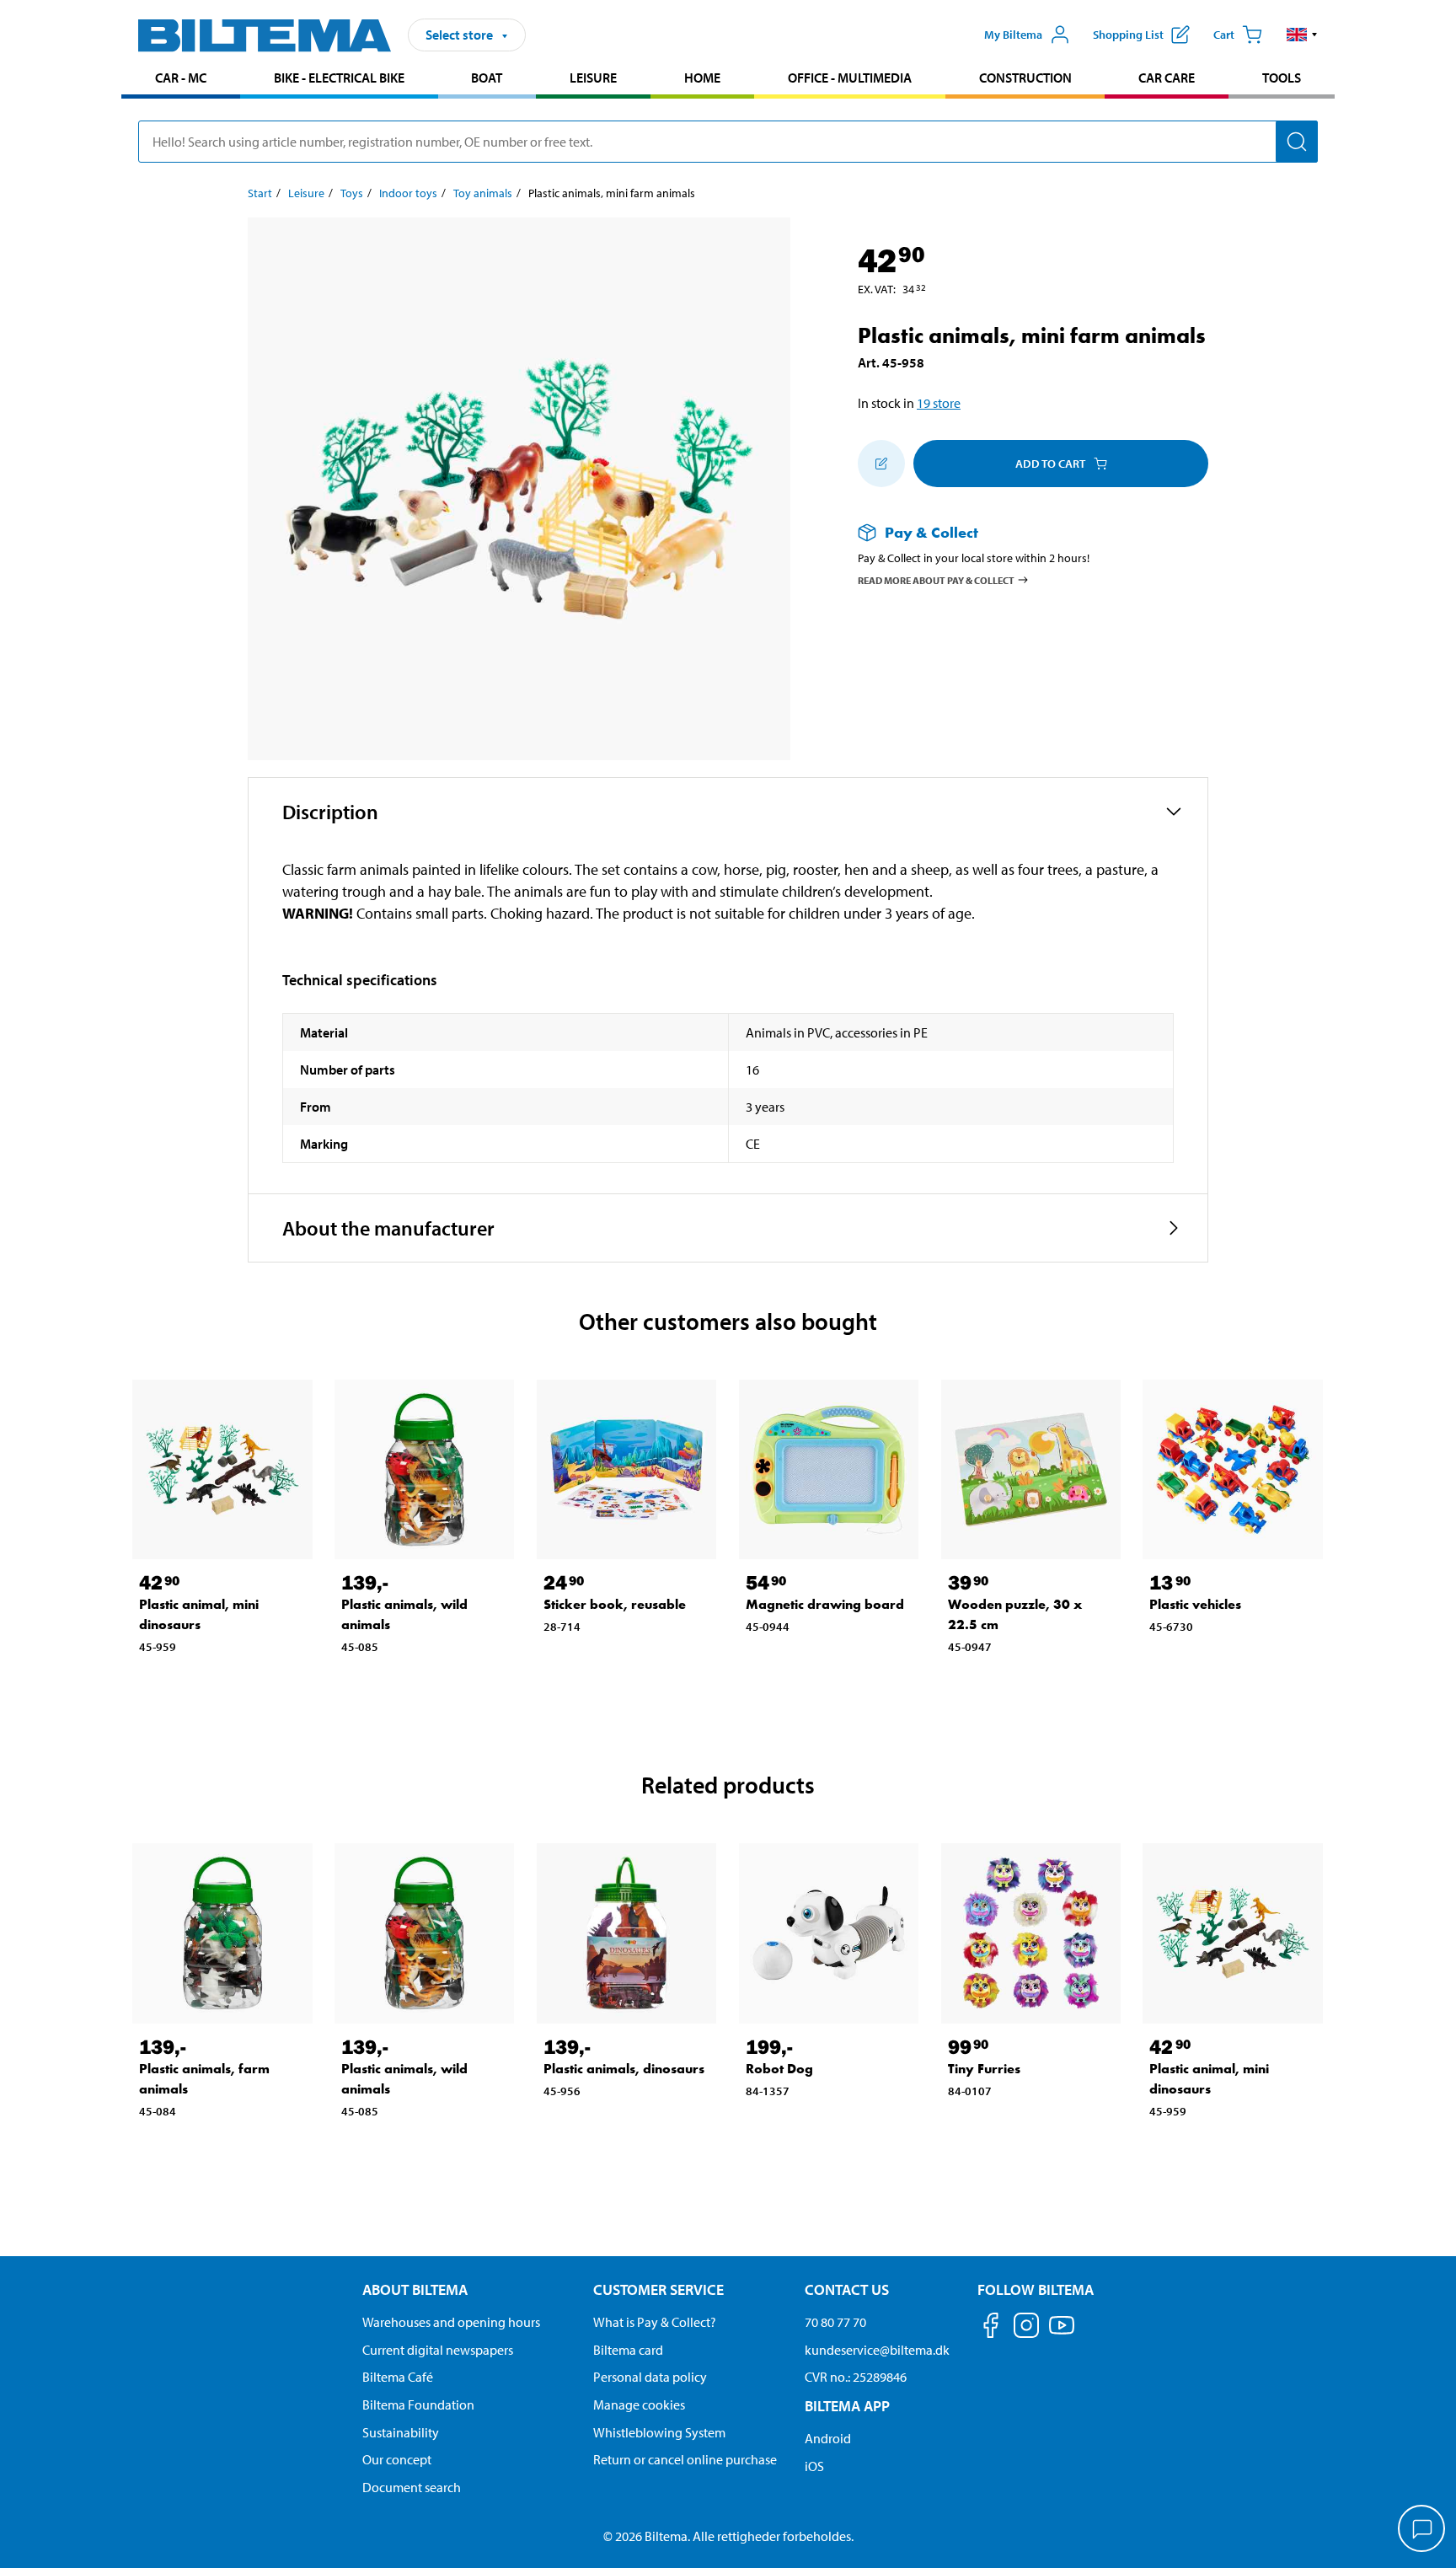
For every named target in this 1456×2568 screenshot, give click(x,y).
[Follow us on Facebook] (991, 2328)
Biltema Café (398, 2377)
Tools (1282, 78)
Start (260, 193)
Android (828, 2438)
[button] (1302, 35)
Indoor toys (408, 193)
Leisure (593, 78)
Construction (1025, 78)
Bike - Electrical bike (339, 78)
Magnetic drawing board (825, 1604)
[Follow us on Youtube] (1062, 2333)
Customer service (658, 2289)
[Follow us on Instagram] (1026, 2328)
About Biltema (415, 2289)
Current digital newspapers (438, 2350)
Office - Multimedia (850, 78)
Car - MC (181, 78)
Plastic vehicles (1195, 1604)
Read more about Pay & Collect (936, 579)
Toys (352, 193)
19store (939, 403)
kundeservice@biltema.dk (877, 2350)
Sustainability (401, 2432)
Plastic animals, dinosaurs (624, 2069)
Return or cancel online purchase (685, 2459)
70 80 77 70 (835, 2322)
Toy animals (483, 193)
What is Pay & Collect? (655, 2322)
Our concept (397, 2459)
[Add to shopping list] (881, 464)
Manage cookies (639, 2404)
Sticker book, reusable (615, 1604)
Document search (412, 2487)
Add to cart (1050, 464)
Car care (1167, 78)
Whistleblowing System (659, 2432)
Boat (487, 78)
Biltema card (628, 2350)
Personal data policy (650, 2377)
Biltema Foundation (418, 2404)
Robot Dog (779, 2069)
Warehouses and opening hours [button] (451, 2322)
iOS (814, 2466)
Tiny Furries (984, 2069)
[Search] (1297, 142)
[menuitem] (181, 80)
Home (702, 78)
